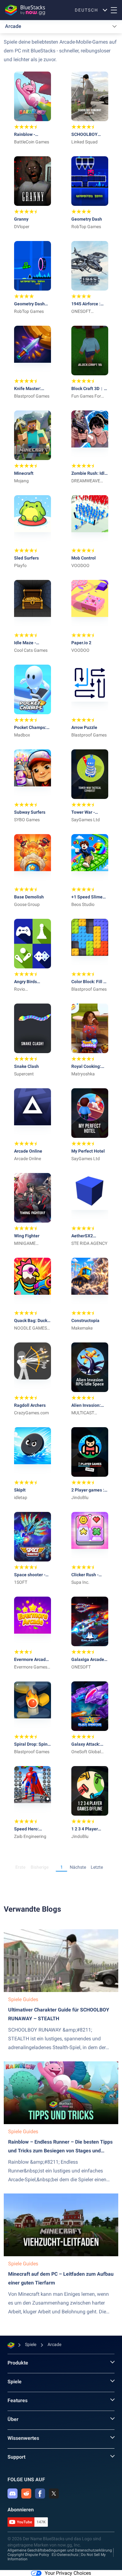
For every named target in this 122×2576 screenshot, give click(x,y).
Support (16, 2457)
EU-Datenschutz (65, 2555)
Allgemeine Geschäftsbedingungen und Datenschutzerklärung (60, 2550)
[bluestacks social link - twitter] (54, 2493)
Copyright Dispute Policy (28, 2555)
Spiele (15, 2382)
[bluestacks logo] (25, 10)
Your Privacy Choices (68, 2573)
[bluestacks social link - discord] (13, 2493)
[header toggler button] (114, 10)
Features (18, 2400)
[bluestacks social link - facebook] (40, 2493)
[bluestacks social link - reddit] (26, 2493)
